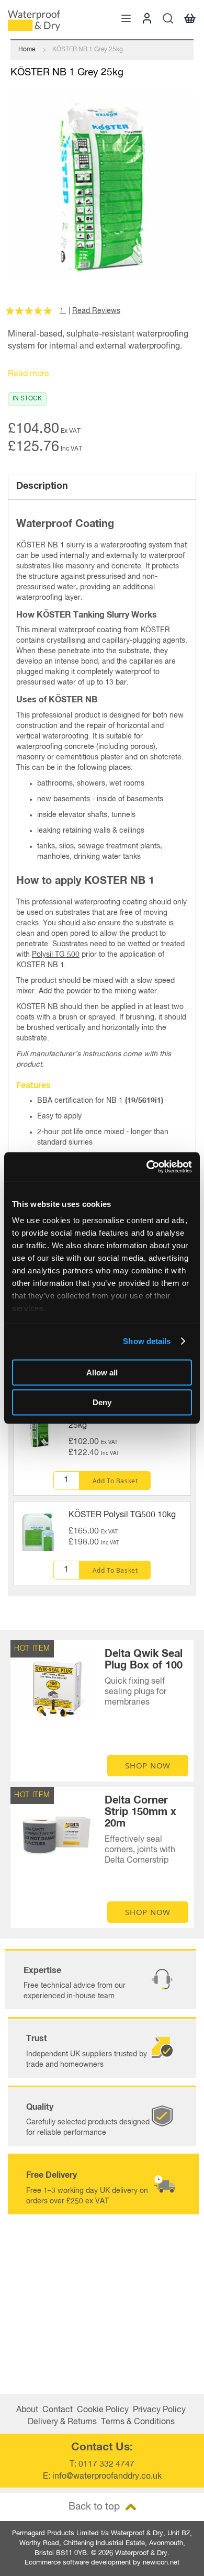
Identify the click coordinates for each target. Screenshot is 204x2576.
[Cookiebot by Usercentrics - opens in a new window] (147, 1167)
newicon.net (161, 2563)
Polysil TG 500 (56, 955)
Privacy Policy (159, 2410)
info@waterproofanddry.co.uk (107, 2477)
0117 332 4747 (106, 2465)
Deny (102, 1402)
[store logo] (34, 21)
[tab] (102, 487)
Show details (147, 1341)
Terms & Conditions (138, 2422)
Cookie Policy (103, 2410)
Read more (29, 374)
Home (27, 50)
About (27, 2410)
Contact (58, 2410)
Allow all (102, 1372)
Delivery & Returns (62, 2422)
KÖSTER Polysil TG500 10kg (122, 1515)
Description (42, 486)
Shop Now (148, 1765)
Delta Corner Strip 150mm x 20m (140, 1812)
